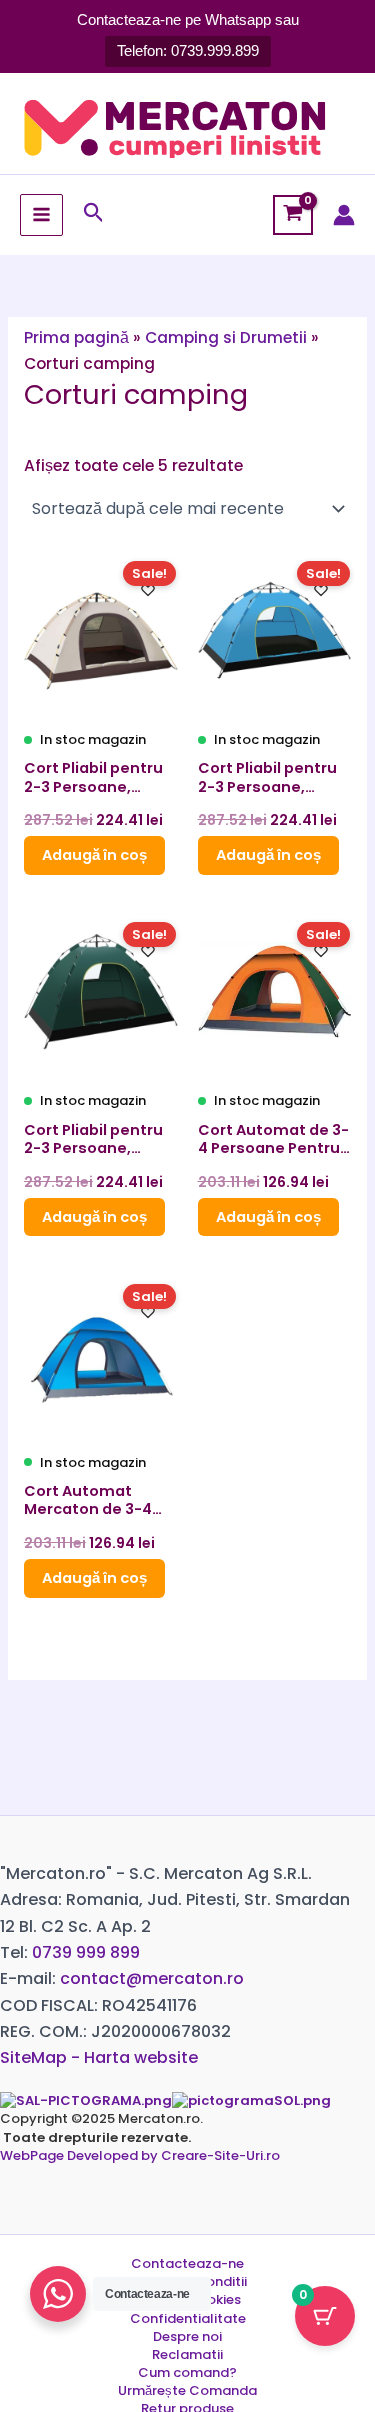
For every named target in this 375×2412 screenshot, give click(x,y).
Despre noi (187, 2337)
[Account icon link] (344, 215)
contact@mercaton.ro (152, 1978)
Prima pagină (76, 337)
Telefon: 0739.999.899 (188, 50)
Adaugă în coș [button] (94, 855)
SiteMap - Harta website (99, 2057)
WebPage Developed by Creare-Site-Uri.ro (140, 2155)
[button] (94, 215)
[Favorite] (148, 590)
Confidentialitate (188, 2319)
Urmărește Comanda (187, 2391)
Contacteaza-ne (187, 2264)
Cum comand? (187, 2373)
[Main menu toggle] (41, 215)
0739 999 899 (86, 1952)
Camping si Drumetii (226, 337)
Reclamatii (187, 2355)
